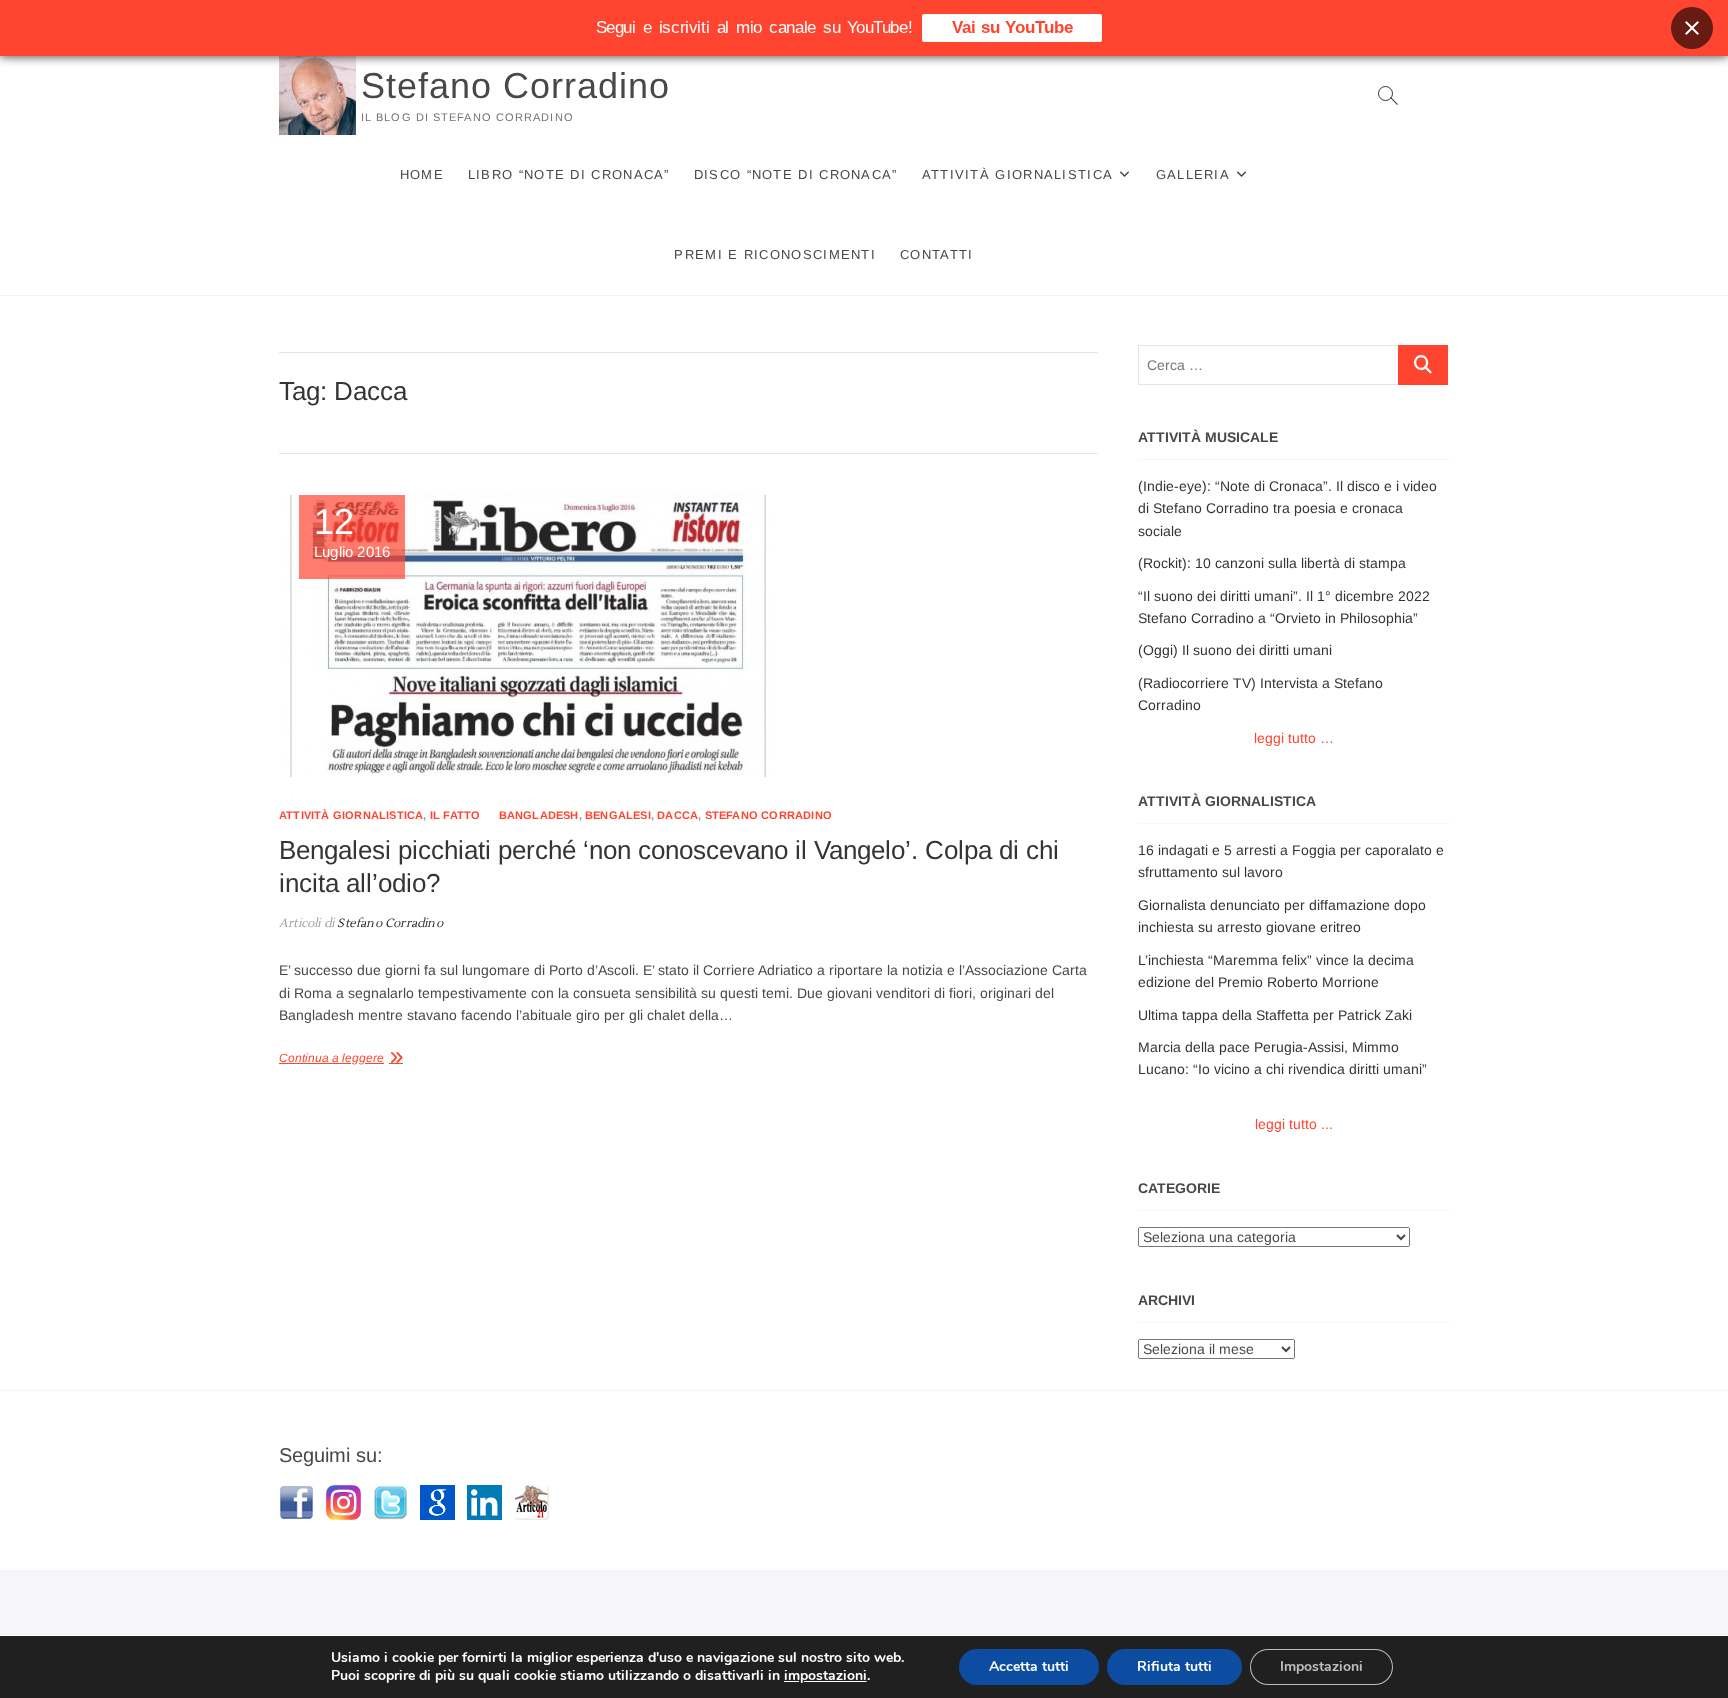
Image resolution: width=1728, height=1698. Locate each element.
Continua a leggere (331, 1058)
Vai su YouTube (1012, 27)
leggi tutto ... (1294, 1124)
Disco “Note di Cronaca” (796, 174)
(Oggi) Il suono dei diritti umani (1235, 650)
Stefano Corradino (515, 85)
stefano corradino (768, 815)
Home (422, 174)
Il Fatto (455, 815)
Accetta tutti (1029, 1666)
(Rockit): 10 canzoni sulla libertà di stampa (1272, 563)
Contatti (936, 254)
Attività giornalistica (1018, 174)
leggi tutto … (1294, 738)
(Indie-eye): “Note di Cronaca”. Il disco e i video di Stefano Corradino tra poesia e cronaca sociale (1287, 508)
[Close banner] (1692, 28)
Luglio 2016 (352, 532)
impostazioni (825, 1676)
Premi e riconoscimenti (775, 254)
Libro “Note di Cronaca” (569, 174)
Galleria (1193, 174)
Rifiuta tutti (1174, 1666)
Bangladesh (539, 815)
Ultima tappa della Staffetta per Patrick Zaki (1275, 1015)
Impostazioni (1321, 1666)
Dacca (677, 815)
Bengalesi (618, 815)
